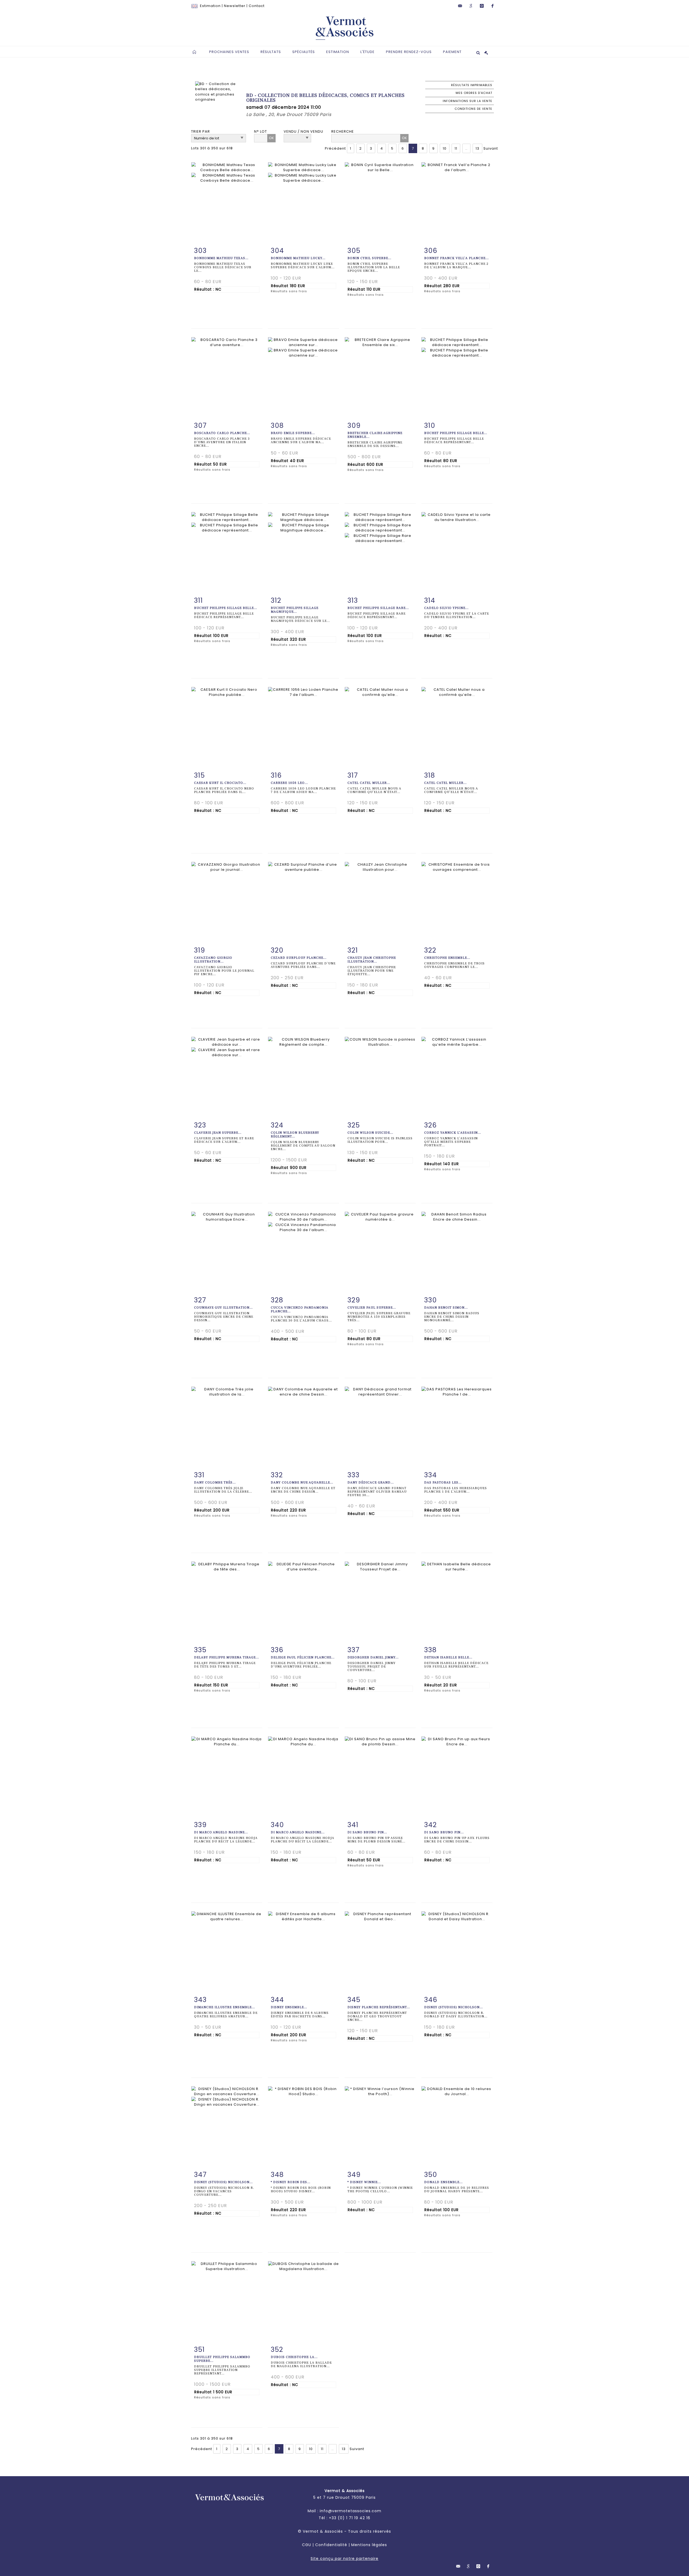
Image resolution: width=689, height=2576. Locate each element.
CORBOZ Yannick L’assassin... (453, 1133)
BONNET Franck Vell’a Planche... (456, 258)
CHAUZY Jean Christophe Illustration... (372, 960)
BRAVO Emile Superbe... (293, 433)
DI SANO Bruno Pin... (367, 1832)
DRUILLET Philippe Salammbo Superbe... (222, 2359)
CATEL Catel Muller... (369, 783)
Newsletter (235, 6)
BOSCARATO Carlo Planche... (222, 433)
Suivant (491, 148)
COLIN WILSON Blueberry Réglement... (295, 1135)
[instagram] (482, 6)
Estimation (210, 6)
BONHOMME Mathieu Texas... (221, 258)
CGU (307, 2545)
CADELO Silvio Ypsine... (446, 608)
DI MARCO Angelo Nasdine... (221, 1832)
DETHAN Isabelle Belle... (448, 1657)
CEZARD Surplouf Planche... (299, 958)
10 (445, 148)
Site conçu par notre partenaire (344, 2559)
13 (477, 148)
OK (271, 138)
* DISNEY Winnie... (364, 2182)
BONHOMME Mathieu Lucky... (298, 258)
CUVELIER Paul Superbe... (372, 1308)
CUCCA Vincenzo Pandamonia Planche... (300, 1310)
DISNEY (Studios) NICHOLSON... (454, 2007)
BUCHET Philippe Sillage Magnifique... (295, 610)
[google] (471, 6)
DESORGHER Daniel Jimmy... (373, 1657)
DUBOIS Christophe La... (294, 2357)
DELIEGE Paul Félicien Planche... (303, 1657)
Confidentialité (331, 2545)
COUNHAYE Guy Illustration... (223, 1308)
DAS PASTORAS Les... (443, 1483)
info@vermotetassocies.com (351, 2511)
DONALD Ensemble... (443, 2182)
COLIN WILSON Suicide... (370, 1133)
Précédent (335, 148)
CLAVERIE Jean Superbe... (218, 1133)
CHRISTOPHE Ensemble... (447, 958)
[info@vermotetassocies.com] (460, 6)
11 (456, 148)
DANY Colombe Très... (215, 1483)
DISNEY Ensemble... (289, 2007)
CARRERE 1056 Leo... (289, 783)
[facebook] (493, 6)
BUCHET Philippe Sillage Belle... (456, 433)
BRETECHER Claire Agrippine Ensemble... (375, 435)
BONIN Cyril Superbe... (369, 258)
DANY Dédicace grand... (371, 1483)
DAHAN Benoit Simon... (446, 1308)
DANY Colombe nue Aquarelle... (302, 1483)
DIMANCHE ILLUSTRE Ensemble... (224, 2007)
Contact (257, 6)
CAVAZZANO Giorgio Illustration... (213, 960)
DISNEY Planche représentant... (379, 2007)
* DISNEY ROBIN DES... (291, 2182)
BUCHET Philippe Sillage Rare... (378, 608)
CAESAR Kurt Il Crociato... (220, 783)
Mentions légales (369, 2545)
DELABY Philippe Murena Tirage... (226, 1657)
